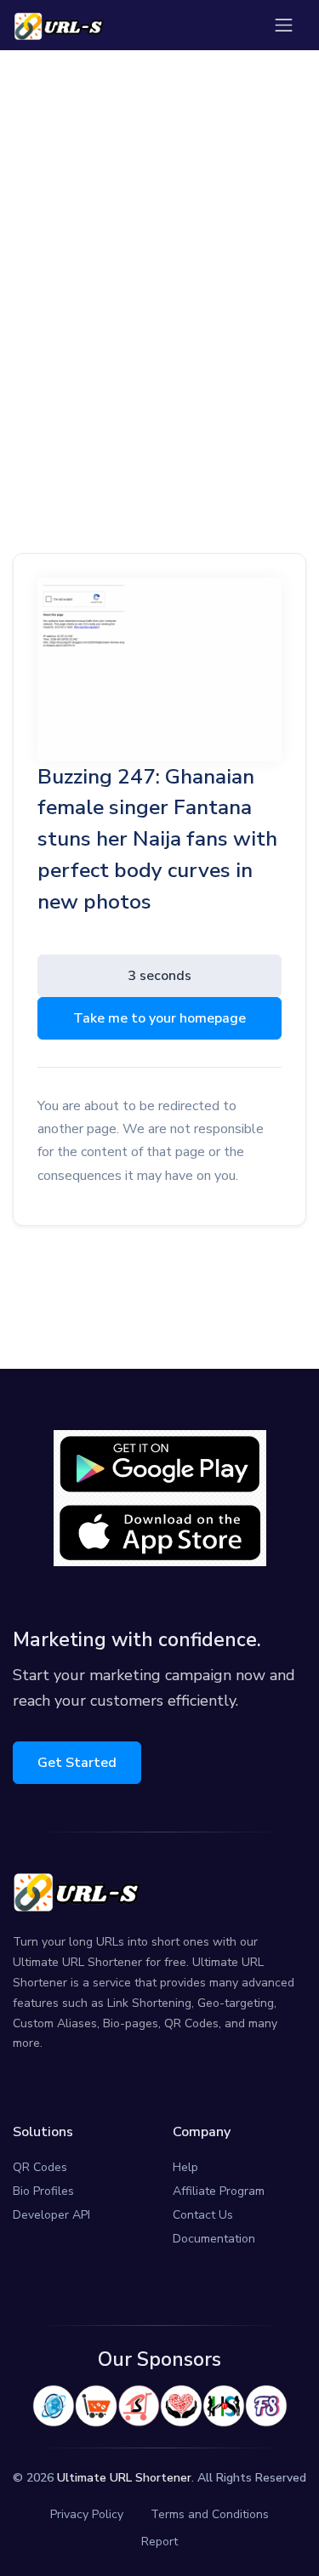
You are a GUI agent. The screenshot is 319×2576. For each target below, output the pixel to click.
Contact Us (203, 2215)
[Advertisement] (159, 251)
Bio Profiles (43, 2191)
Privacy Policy (87, 2514)
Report (159, 2542)
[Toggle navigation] (284, 25)
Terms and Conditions (210, 2514)
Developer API (51, 2215)
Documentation (214, 2239)
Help (185, 2167)
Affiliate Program (219, 2191)
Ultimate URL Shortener (124, 2478)
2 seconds (159, 976)
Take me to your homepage (159, 1018)
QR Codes (40, 2167)
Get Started (77, 1763)
